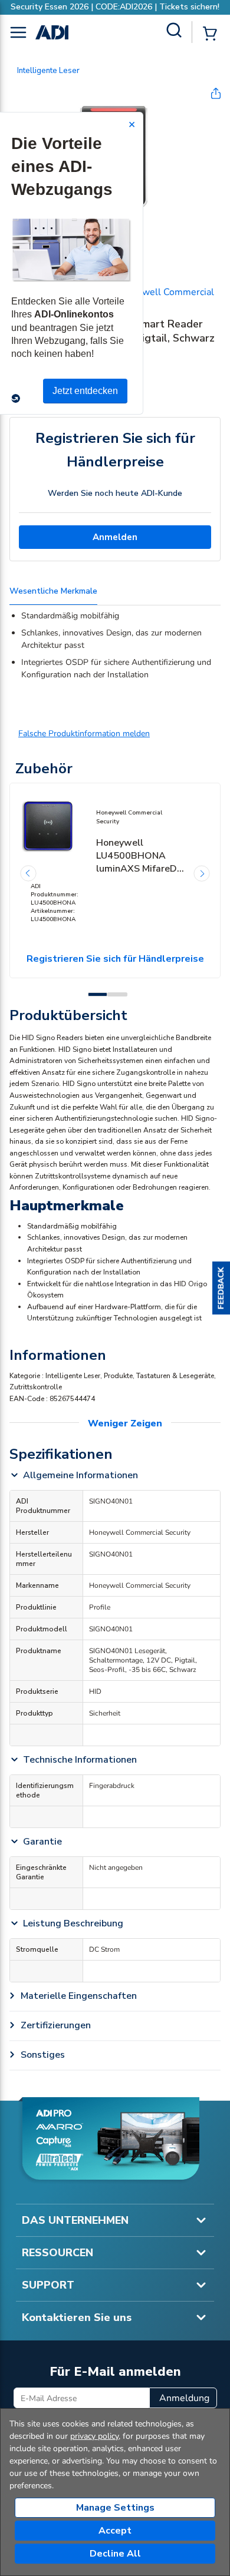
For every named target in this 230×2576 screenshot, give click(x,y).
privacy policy (94, 2436)
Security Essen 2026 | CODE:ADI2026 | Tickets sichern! (115, 7)
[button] (221, 1288)
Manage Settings (115, 2508)
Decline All (115, 2554)
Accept (115, 2531)
